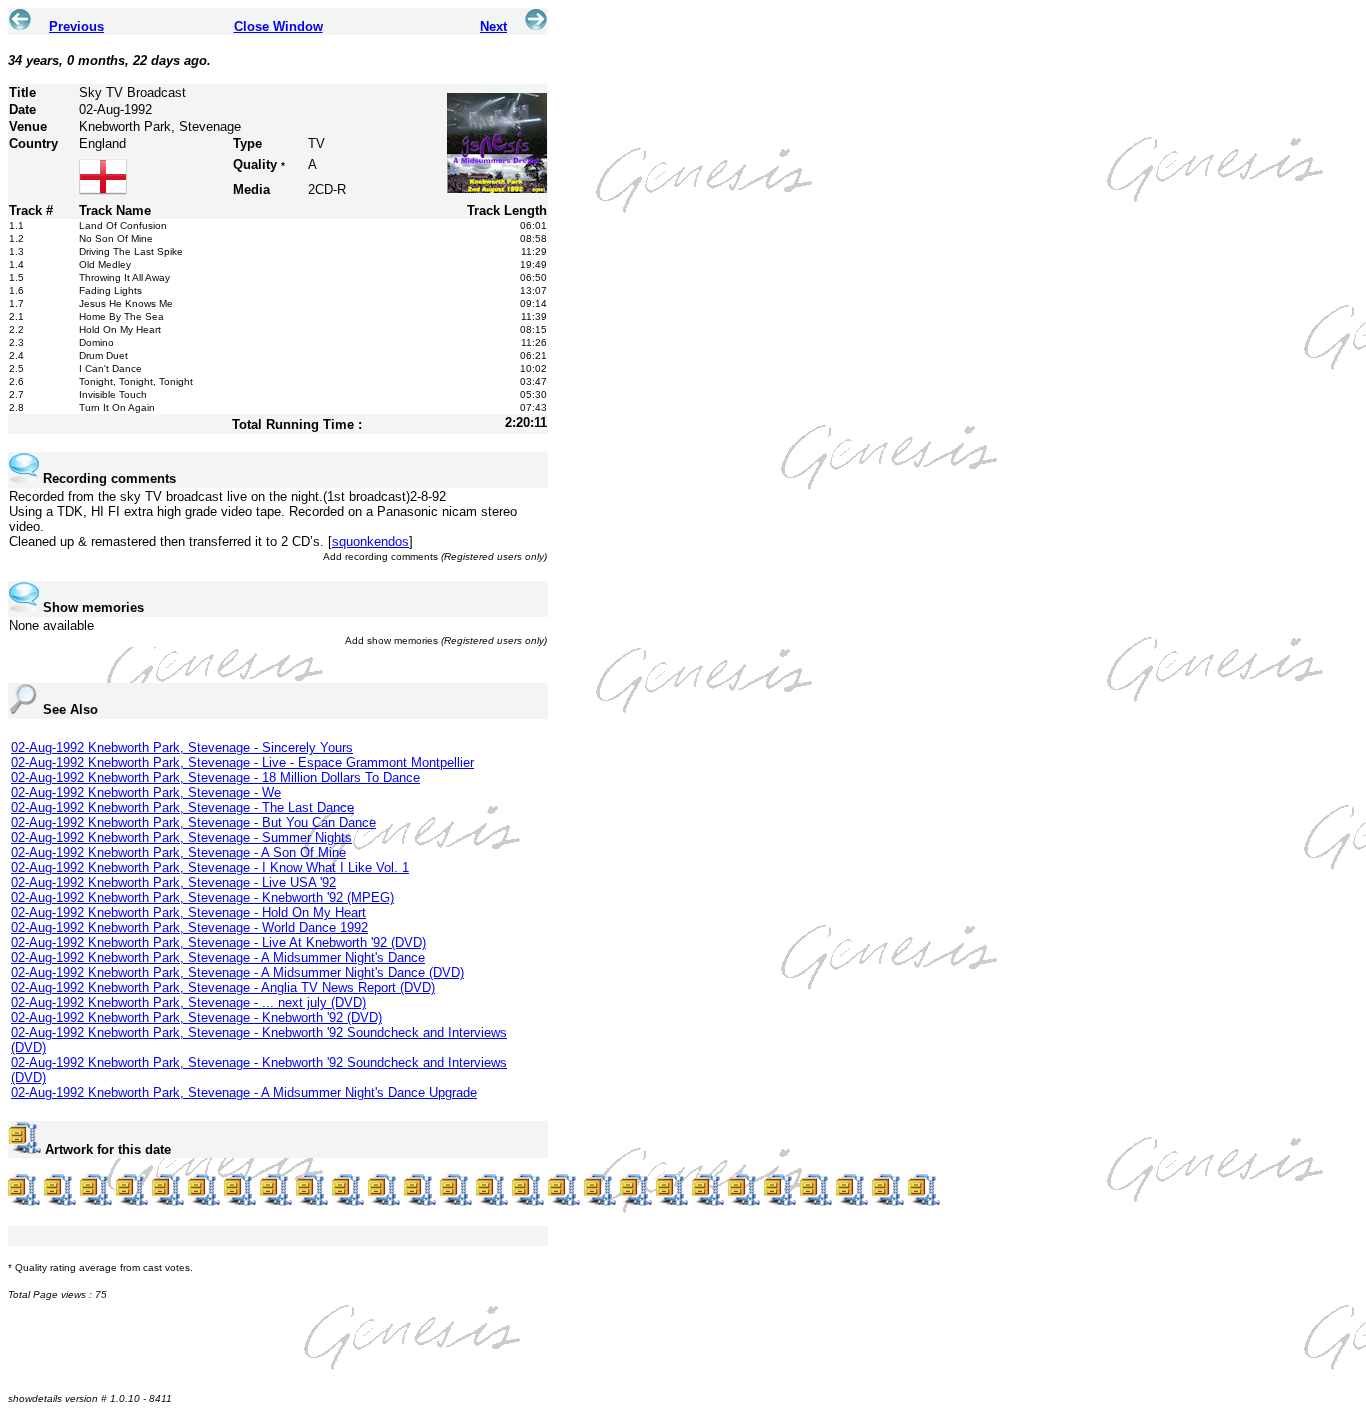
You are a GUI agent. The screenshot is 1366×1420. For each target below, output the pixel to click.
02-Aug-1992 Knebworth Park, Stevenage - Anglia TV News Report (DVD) (223, 987)
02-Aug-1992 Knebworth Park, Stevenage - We (146, 792)
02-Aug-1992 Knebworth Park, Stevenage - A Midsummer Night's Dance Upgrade (244, 1092)
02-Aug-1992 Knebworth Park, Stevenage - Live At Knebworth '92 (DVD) (218, 942)
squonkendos (370, 541)
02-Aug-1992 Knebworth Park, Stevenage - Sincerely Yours (182, 747)
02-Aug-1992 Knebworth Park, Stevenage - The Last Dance (182, 807)
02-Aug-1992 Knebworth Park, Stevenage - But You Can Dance (193, 822)
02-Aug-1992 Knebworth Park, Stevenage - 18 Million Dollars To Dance (215, 777)
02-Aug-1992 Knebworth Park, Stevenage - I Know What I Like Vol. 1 (210, 867)
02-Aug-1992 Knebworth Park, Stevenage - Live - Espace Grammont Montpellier (242, 762)
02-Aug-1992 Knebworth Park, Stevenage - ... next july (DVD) (188, 1002)
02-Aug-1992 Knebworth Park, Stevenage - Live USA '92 (173, 882)
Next (493, 26)
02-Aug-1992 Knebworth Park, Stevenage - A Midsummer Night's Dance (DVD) (237, 972)
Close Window (278, 26)
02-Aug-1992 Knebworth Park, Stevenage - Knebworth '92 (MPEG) (202, 897)
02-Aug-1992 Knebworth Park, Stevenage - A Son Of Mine (178, 852)
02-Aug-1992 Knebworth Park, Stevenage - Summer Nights (181, 837)
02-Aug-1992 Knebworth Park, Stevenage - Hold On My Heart (188, 912)
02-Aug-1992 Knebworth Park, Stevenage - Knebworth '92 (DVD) (196, 1017)
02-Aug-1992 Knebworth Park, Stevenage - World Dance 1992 (189, 927)
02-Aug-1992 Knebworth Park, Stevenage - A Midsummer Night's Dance (218, 957)
